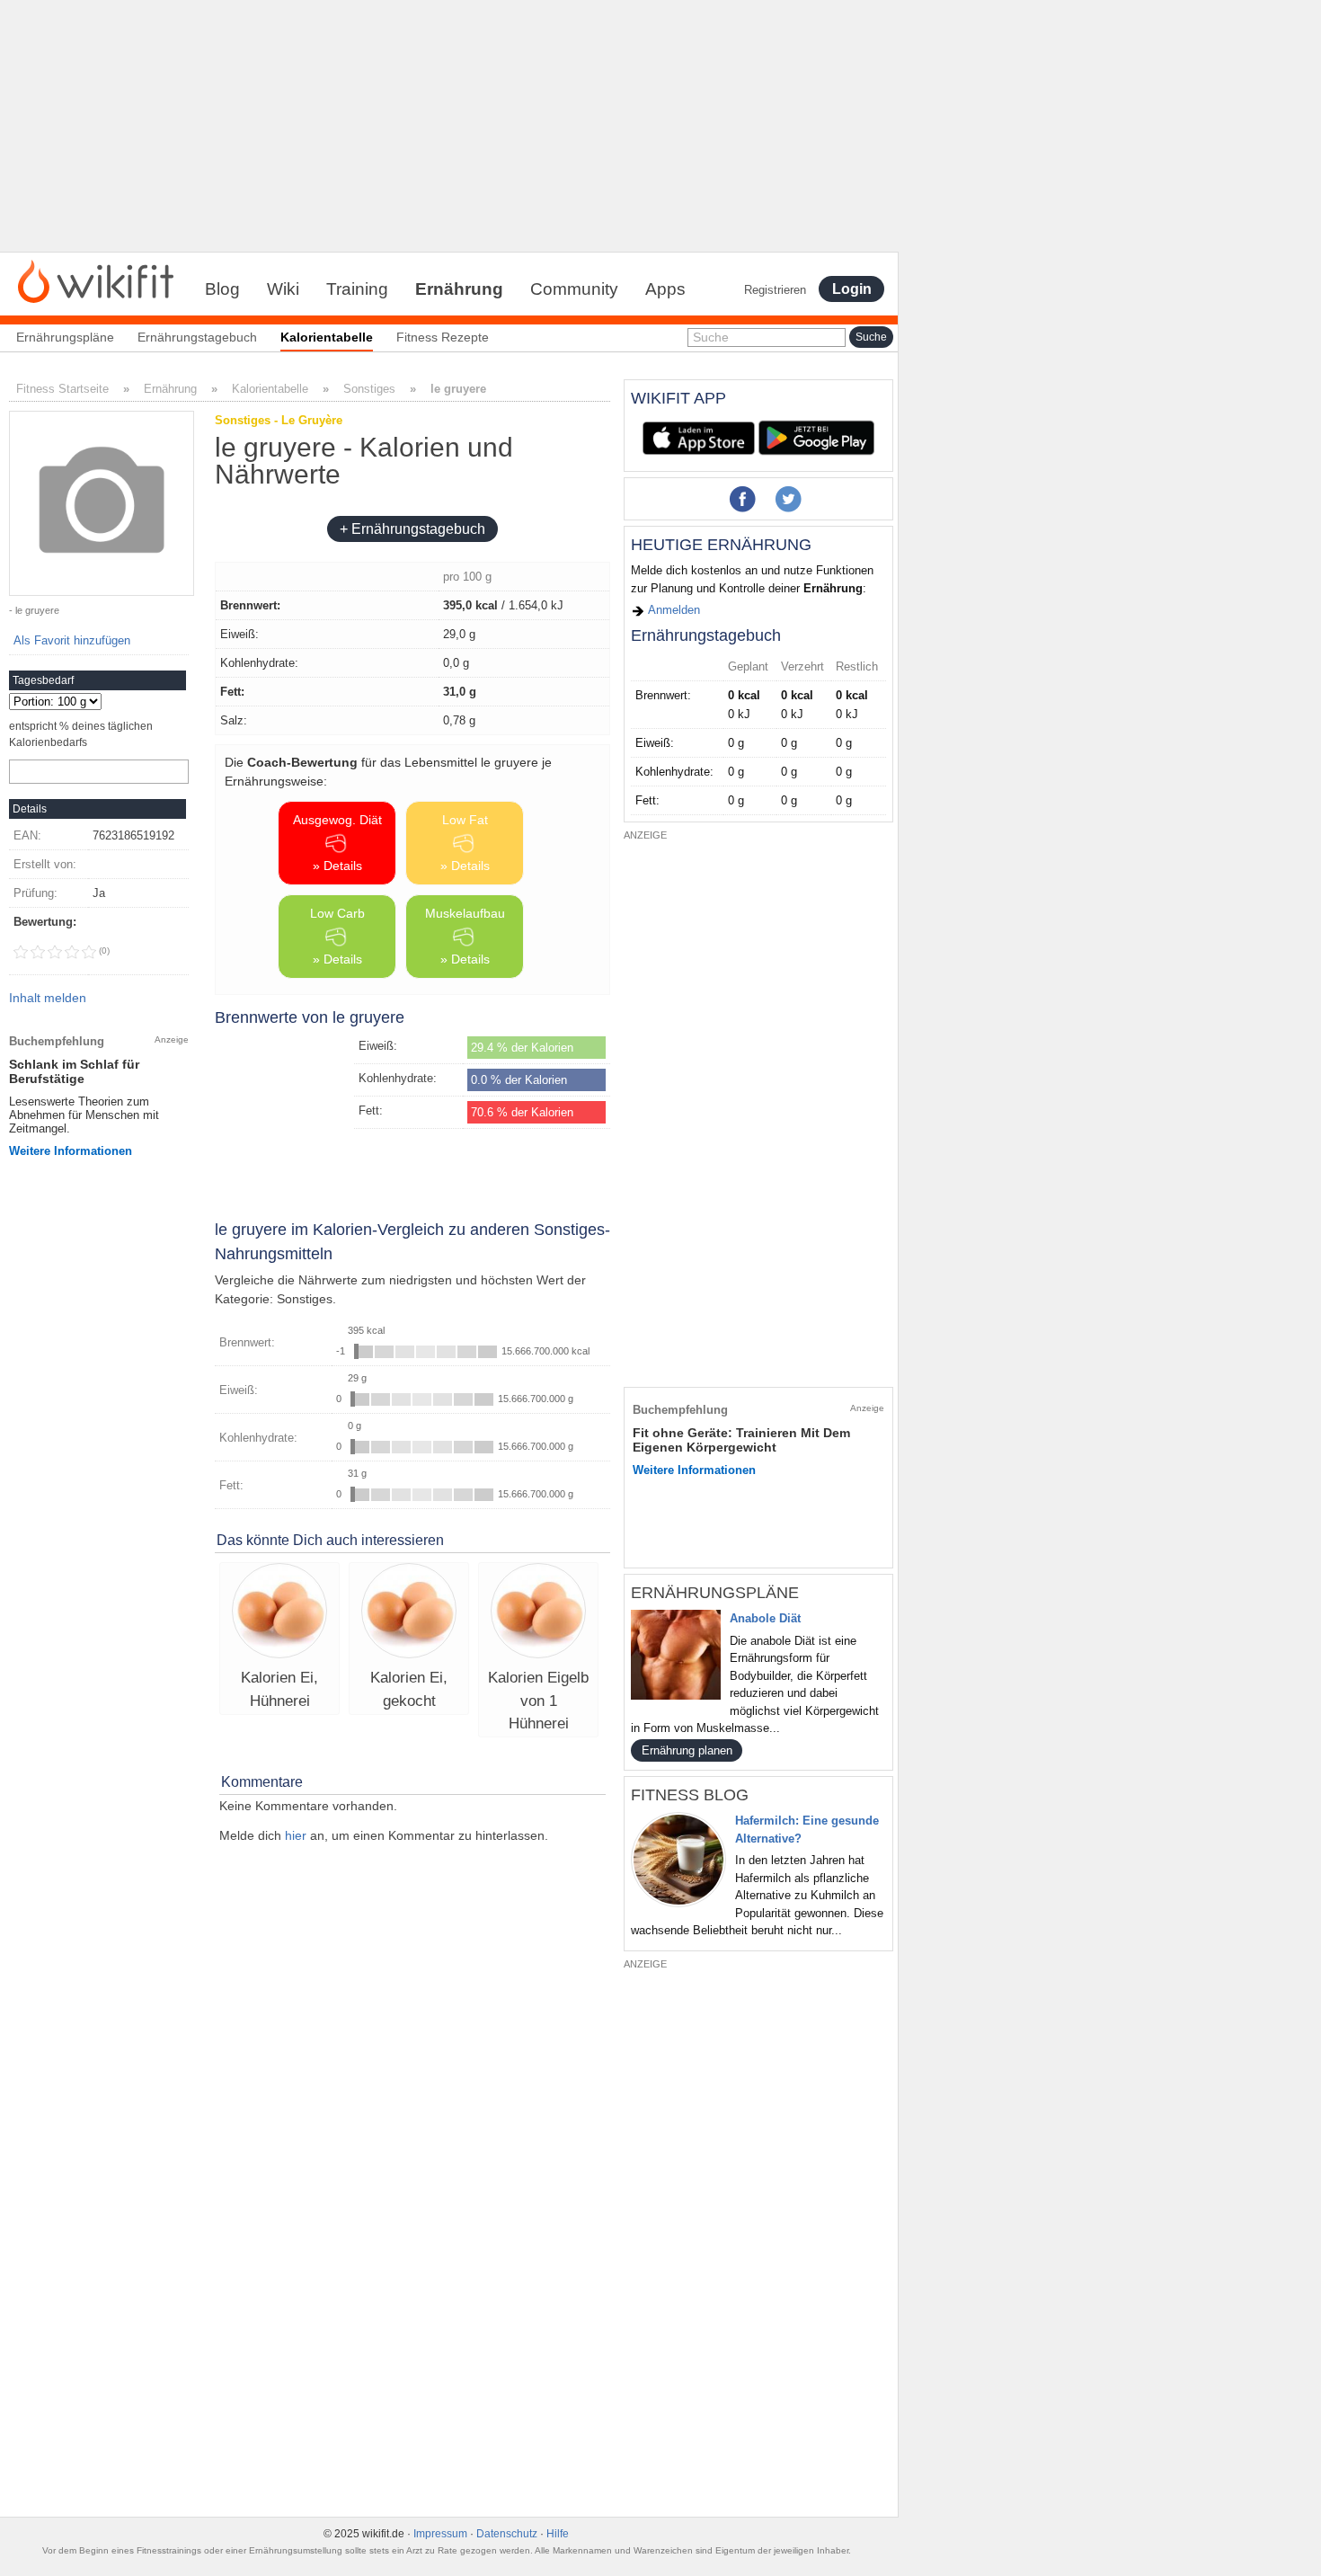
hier (296, 1835)
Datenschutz (507, 2534)
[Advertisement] (449, 126)
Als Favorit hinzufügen (72, 640)
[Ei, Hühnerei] (279, 1613)
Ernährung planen (687, 1750)
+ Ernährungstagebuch (412, 529)
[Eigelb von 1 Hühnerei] (538, 1613)
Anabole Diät (765, 1618)
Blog (222, 289)
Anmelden (673, 610)
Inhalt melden (48, 998)
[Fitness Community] (96, 280)
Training (357, 289)
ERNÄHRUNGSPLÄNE (715, 1593)
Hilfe (558, 2534)
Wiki (283, 289)
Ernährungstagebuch (197, 337)
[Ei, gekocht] (409, 1613)
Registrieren (775, 290)
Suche (711, 337)
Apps (665, 289)
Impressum (440, 2534)
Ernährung (459, 289)
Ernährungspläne (65, 337)
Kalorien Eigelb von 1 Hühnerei (538, 1701)
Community (574, 289)
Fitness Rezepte (443, 337)
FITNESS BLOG (690, 1795)
